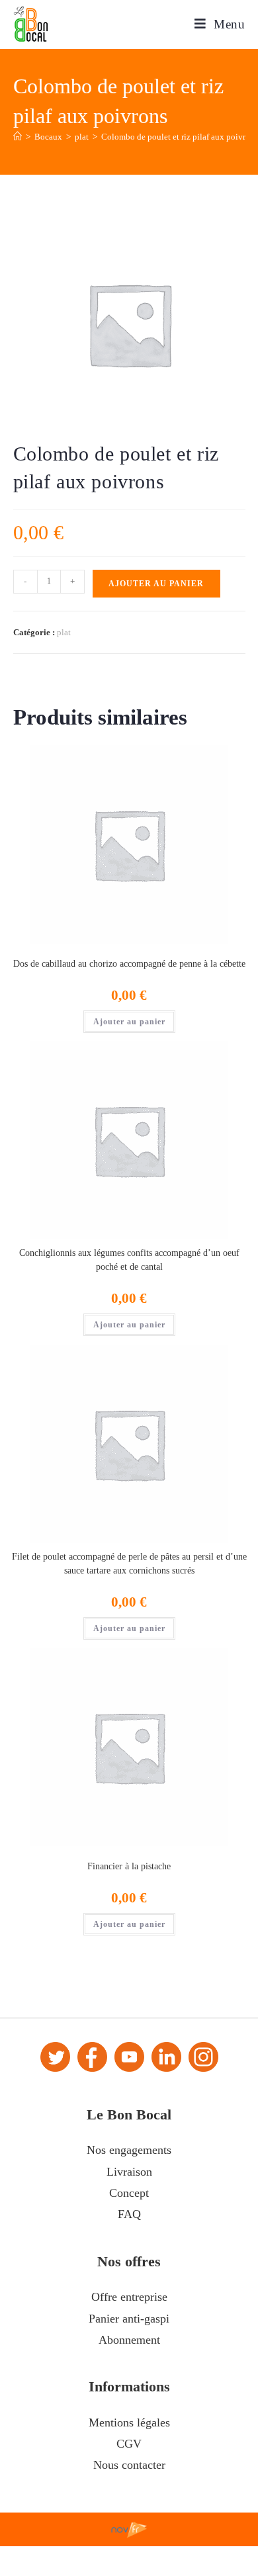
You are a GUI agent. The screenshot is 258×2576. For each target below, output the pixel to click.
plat (64, 632)
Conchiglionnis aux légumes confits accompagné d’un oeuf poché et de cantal (129, 1260)
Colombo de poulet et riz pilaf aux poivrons (180, 137)
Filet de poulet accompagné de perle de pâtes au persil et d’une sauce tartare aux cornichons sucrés (129, 1564)
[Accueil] (18, 137)
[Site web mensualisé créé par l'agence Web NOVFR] (129, 2529)
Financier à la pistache (129, 1866)
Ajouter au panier (156, 584)
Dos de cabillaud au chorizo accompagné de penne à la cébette (129, 964)
